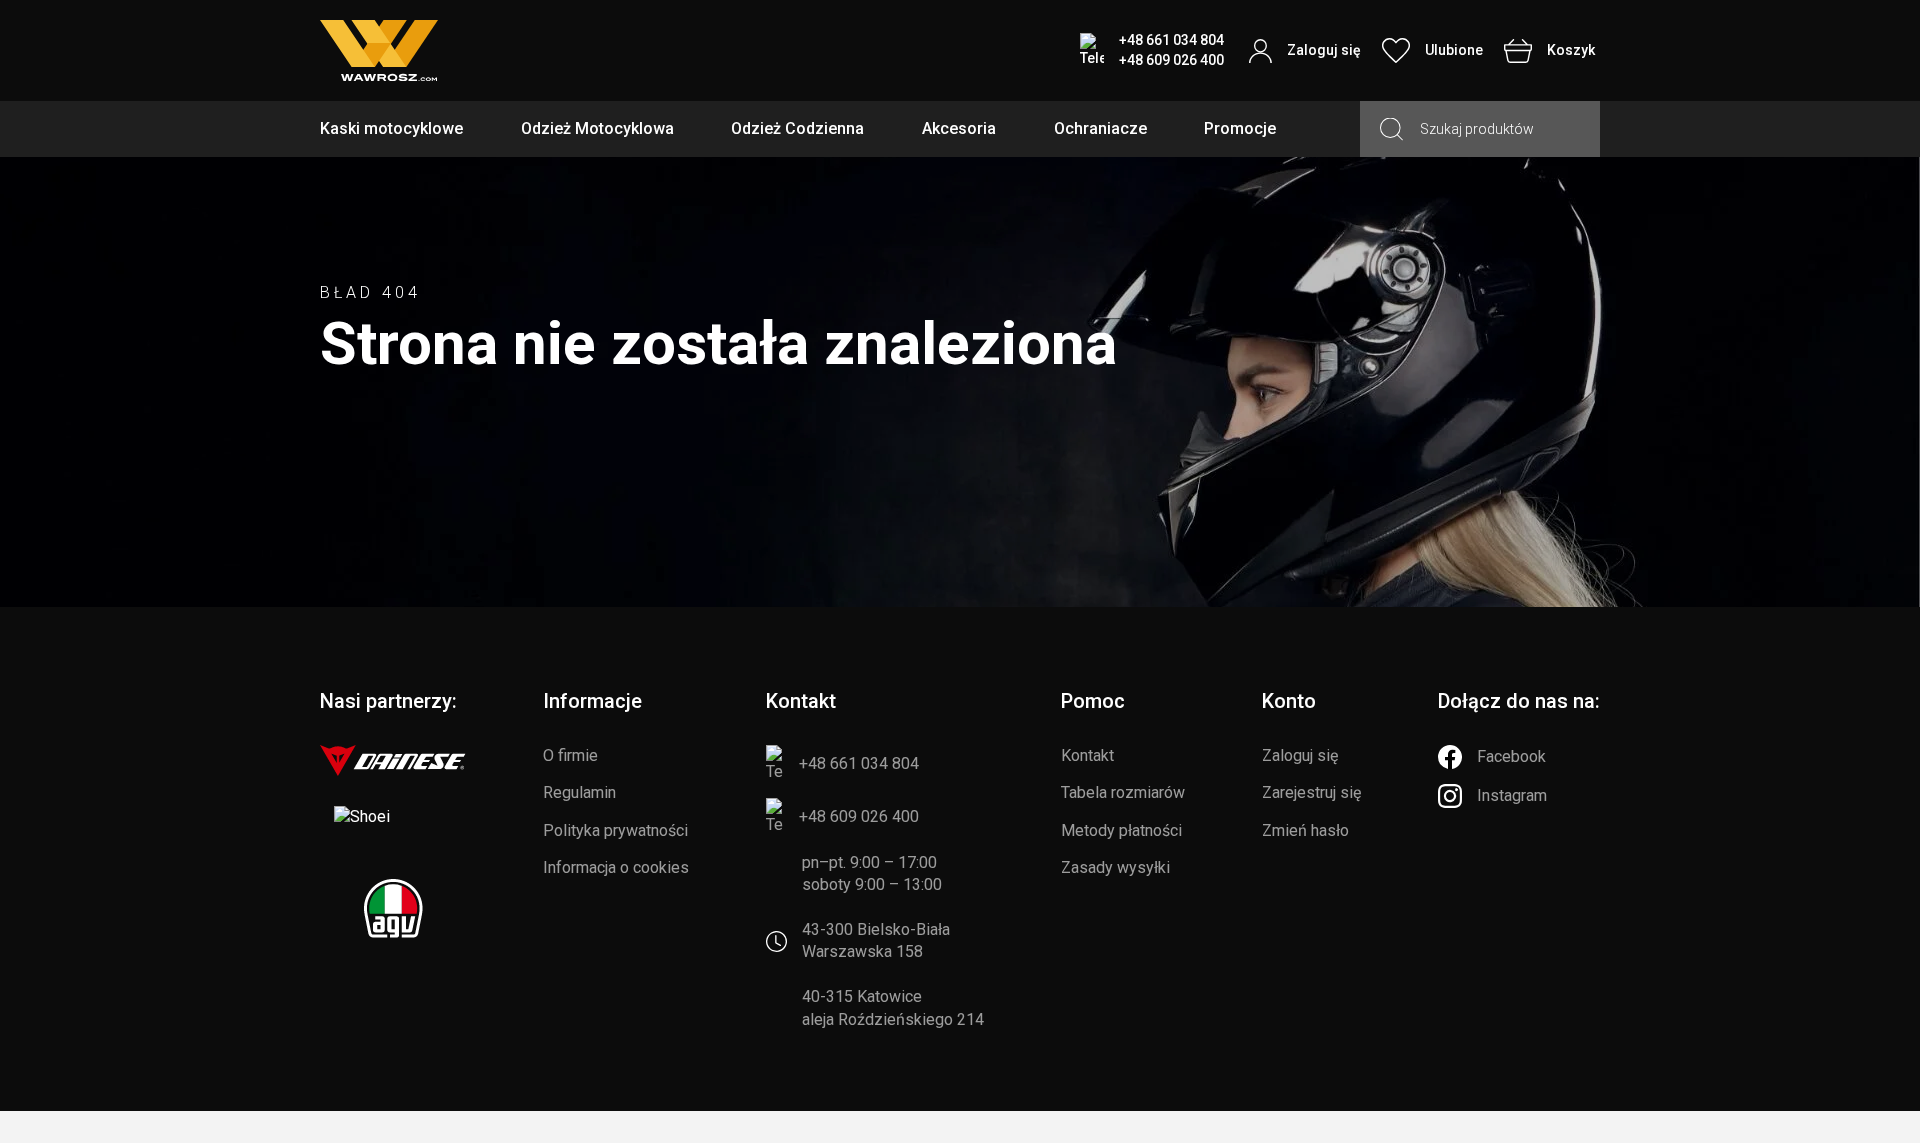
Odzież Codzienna (797, 128)
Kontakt (1087, 755)
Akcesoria (959, 128)
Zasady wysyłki (1115, 867)
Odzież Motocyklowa (597, 128)
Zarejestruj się (1311, 792)
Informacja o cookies (616, 867)
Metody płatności (1121, 830)
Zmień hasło (1305, 830)
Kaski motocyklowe (391, 128)
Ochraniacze (1100, 128)
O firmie (570, 755)
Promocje (1240, 128)
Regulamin (579, 792)
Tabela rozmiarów (1123, 792)
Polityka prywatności (615, 830)
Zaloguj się (1300, 755)
